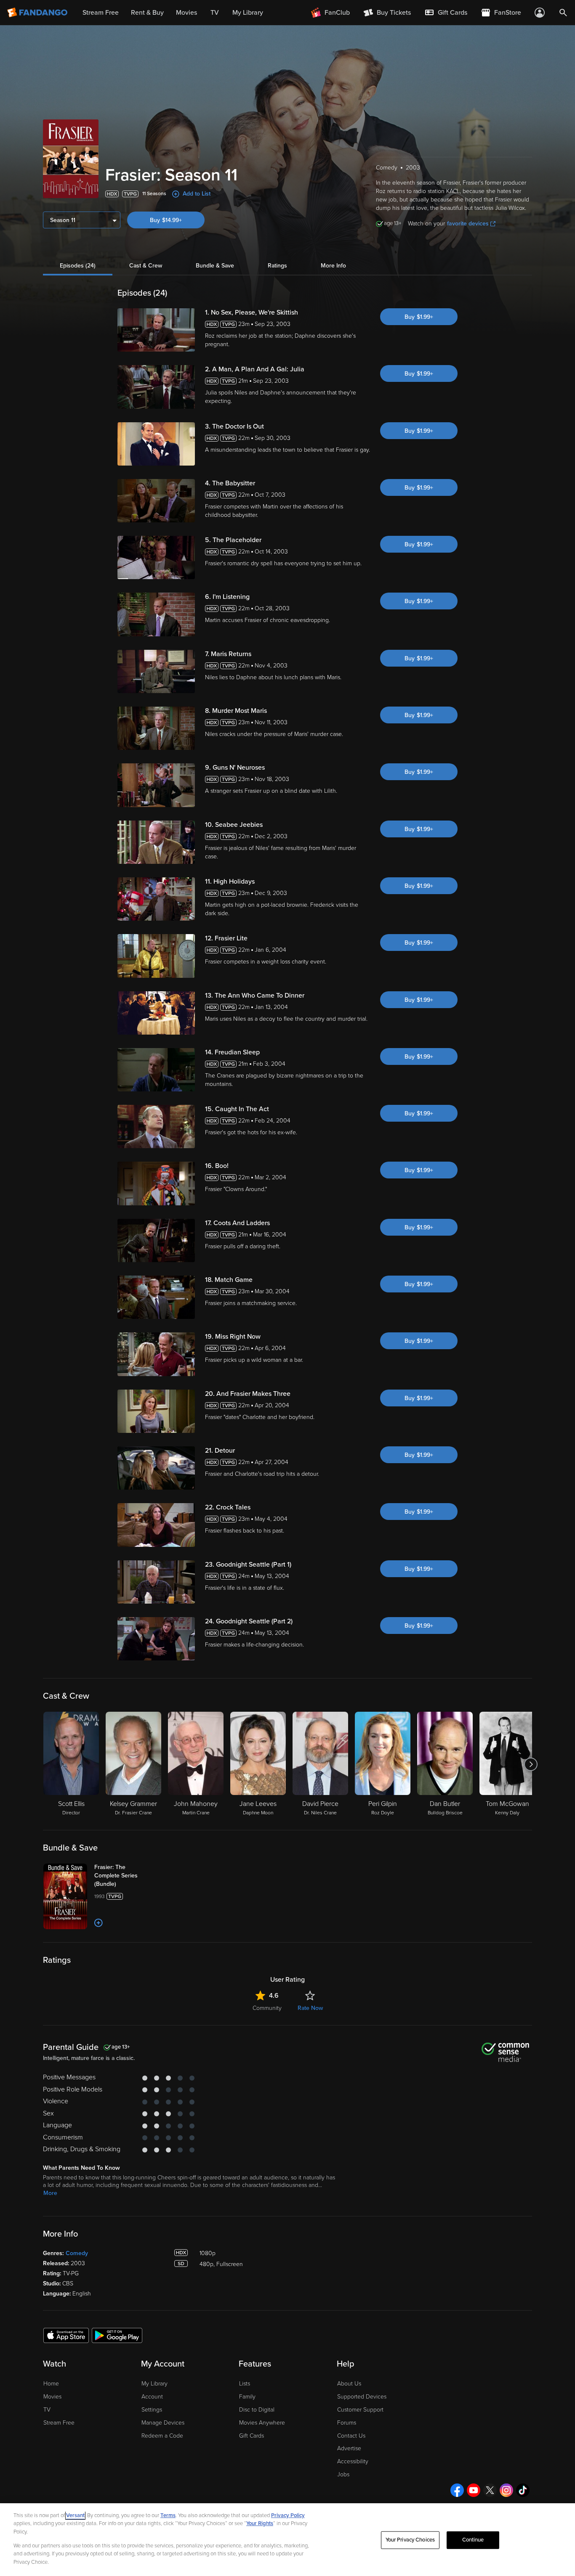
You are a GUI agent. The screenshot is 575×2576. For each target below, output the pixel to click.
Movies (52, 2397)
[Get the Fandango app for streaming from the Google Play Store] (117, 2335)
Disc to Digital (257, 2410)
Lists (245, 2384)
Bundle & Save (215, 266)
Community (267, 2008)
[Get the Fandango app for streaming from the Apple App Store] (66, 2335)
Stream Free (59, 2423)
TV (47, 2410)
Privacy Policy (288, 2515)
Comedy (77, 2253)
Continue (473, 2540)
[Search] (563, 13)
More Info (333, 266)
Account (152, 2397)
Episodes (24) (78, 266)
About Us (349, 2384)
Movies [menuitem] (186, 13)
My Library (154, 2384)
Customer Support (360, 2410)
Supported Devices (362, 2397)
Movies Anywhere (262, 2423)
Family (247, 2397)
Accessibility (353, 2461)
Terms (168, 2515)
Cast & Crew (146, 266)
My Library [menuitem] (248, 13)
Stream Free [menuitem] (101, 13)
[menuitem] (446, 13)
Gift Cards (252, 2436)
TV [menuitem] (215, 13)
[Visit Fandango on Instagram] (506, 2490)
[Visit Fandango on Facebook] (457, 2490)
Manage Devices (163, 2423)
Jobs (343, 2474)
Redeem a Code (162, 2436)
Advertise (349, 2448)
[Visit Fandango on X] (490, 2490)
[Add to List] (98, 1923)
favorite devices (468, 224)
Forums (347, 2423)
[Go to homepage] (38, 13)
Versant (75, 2515)
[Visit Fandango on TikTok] (523, 2490)
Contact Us (351, 2436)
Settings (152, 2410)
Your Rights (260, 2523)
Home (51, 2384)
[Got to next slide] (531, 1764)
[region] (287, 2540)
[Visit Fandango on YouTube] (474, 2490)
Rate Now (310, 2008)
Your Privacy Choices (410, 2540)
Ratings (277, 266)
